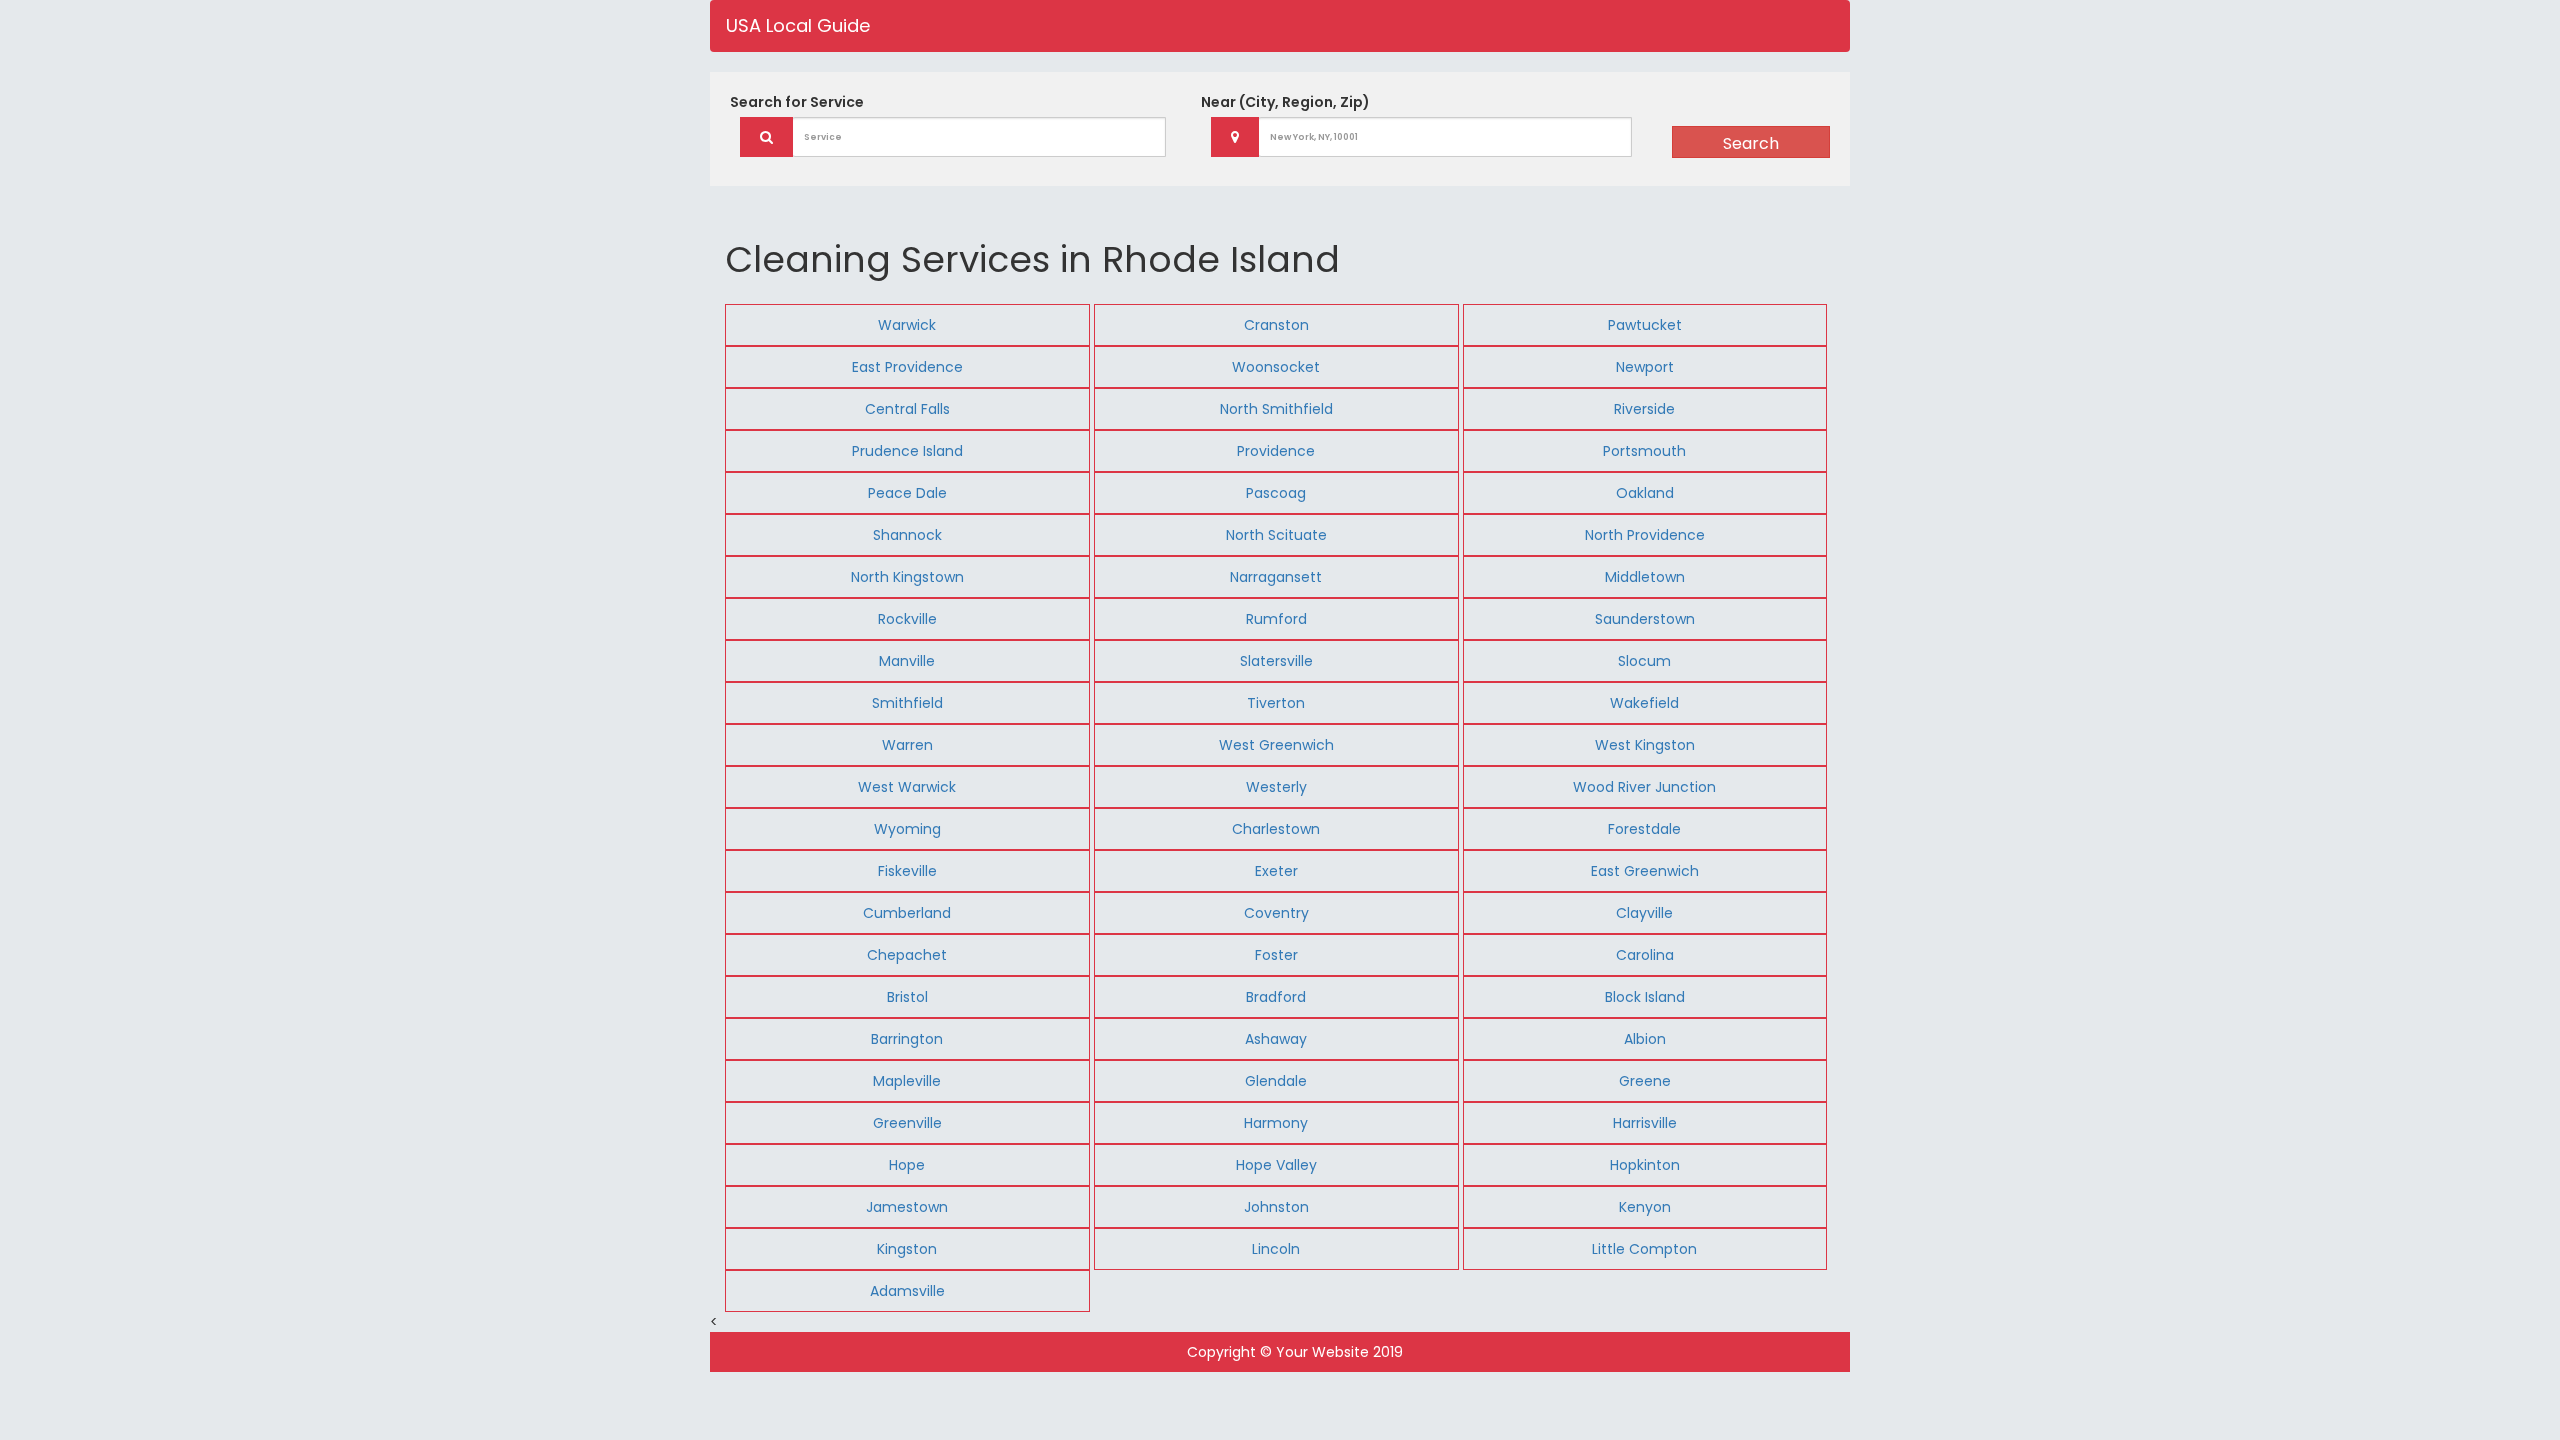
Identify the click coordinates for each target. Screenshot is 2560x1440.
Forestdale (1644, 829)
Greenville (907, 1123)
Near (1285, 102)
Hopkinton (1645, 1165)
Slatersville (1276, 661)
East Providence (907, 367)
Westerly (1276, 787)
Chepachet (907, 955)
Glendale (1276, 1081)
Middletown (1645, 577)
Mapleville (907, 1081)
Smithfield (907, 703)
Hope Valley (1276, 1165)
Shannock (907, 535)
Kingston (907, 1249)
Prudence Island (907, 451)
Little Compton (1644, 1249)
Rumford (1276, 619)
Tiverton (1276, 703)
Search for (797, 102)
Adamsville (907, 1291)
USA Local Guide (798, 25)
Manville (907, 661)
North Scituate (1276, 535)
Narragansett (1276, 577)
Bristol (907, 997)
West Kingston (1645, 745)
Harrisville (1645, 1123)
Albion (1645, 1039)
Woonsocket (1276, 367)
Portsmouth (1644, 451)
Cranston (1276, 325)
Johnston (1276, 1207)
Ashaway (1276, 1039)
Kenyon (1645, 1207)
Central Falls (907, 409)
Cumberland (907, 913)
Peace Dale (907, 493)
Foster (1276, 955)
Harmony (1276, 1123)
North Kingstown (907, 577)
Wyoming (907, 829)
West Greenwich (1276, 745)
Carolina (1645, 955)
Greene (1645, 1081)
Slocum (1644, 661)
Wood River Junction (1644, 787)
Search (1751, 143)
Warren (907, 745)
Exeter (1276, 871)
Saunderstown (1645, 619)
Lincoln (1276, 1249)
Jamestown (907, 1207)
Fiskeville (907, 871)
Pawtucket (1645, 325)
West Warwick (907, 787)
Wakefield (1644, 703)
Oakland (1645, 493)
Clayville (1644, 913)
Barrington (907, 1039)
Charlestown (1276, 829)
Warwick (907, 325)
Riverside (1644, 409)
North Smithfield (1276, 409)
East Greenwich (1645, 871)
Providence (1276, 451)
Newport (1645, 367)
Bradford (1276, 997)
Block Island (1645, 997)
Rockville (907, 619)
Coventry (1276, 913)
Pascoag (1276, 493)
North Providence (1645, 535)
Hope (907, 1165)
